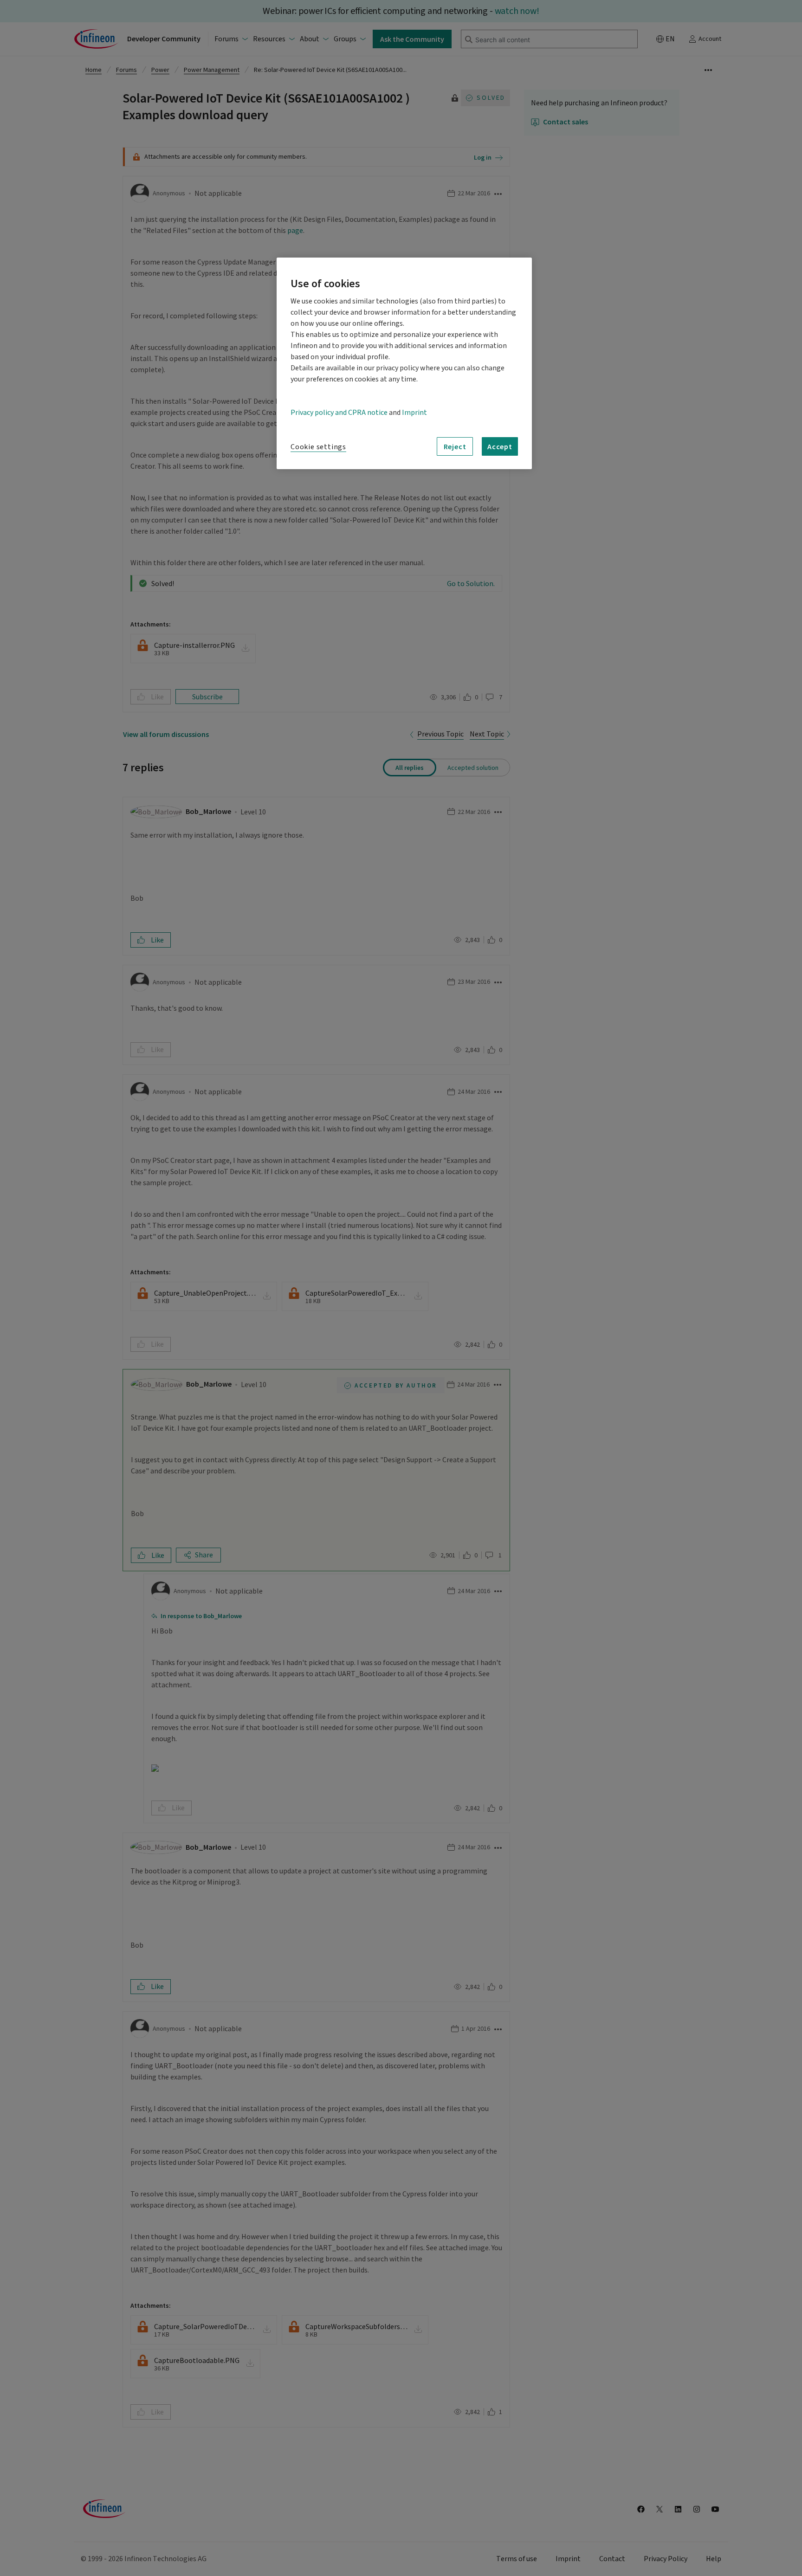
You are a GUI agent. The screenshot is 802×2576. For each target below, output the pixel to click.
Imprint (414, 413)
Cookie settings (318, 447)
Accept (500, 446)
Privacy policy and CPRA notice (339, 413)
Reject (455, 446)
